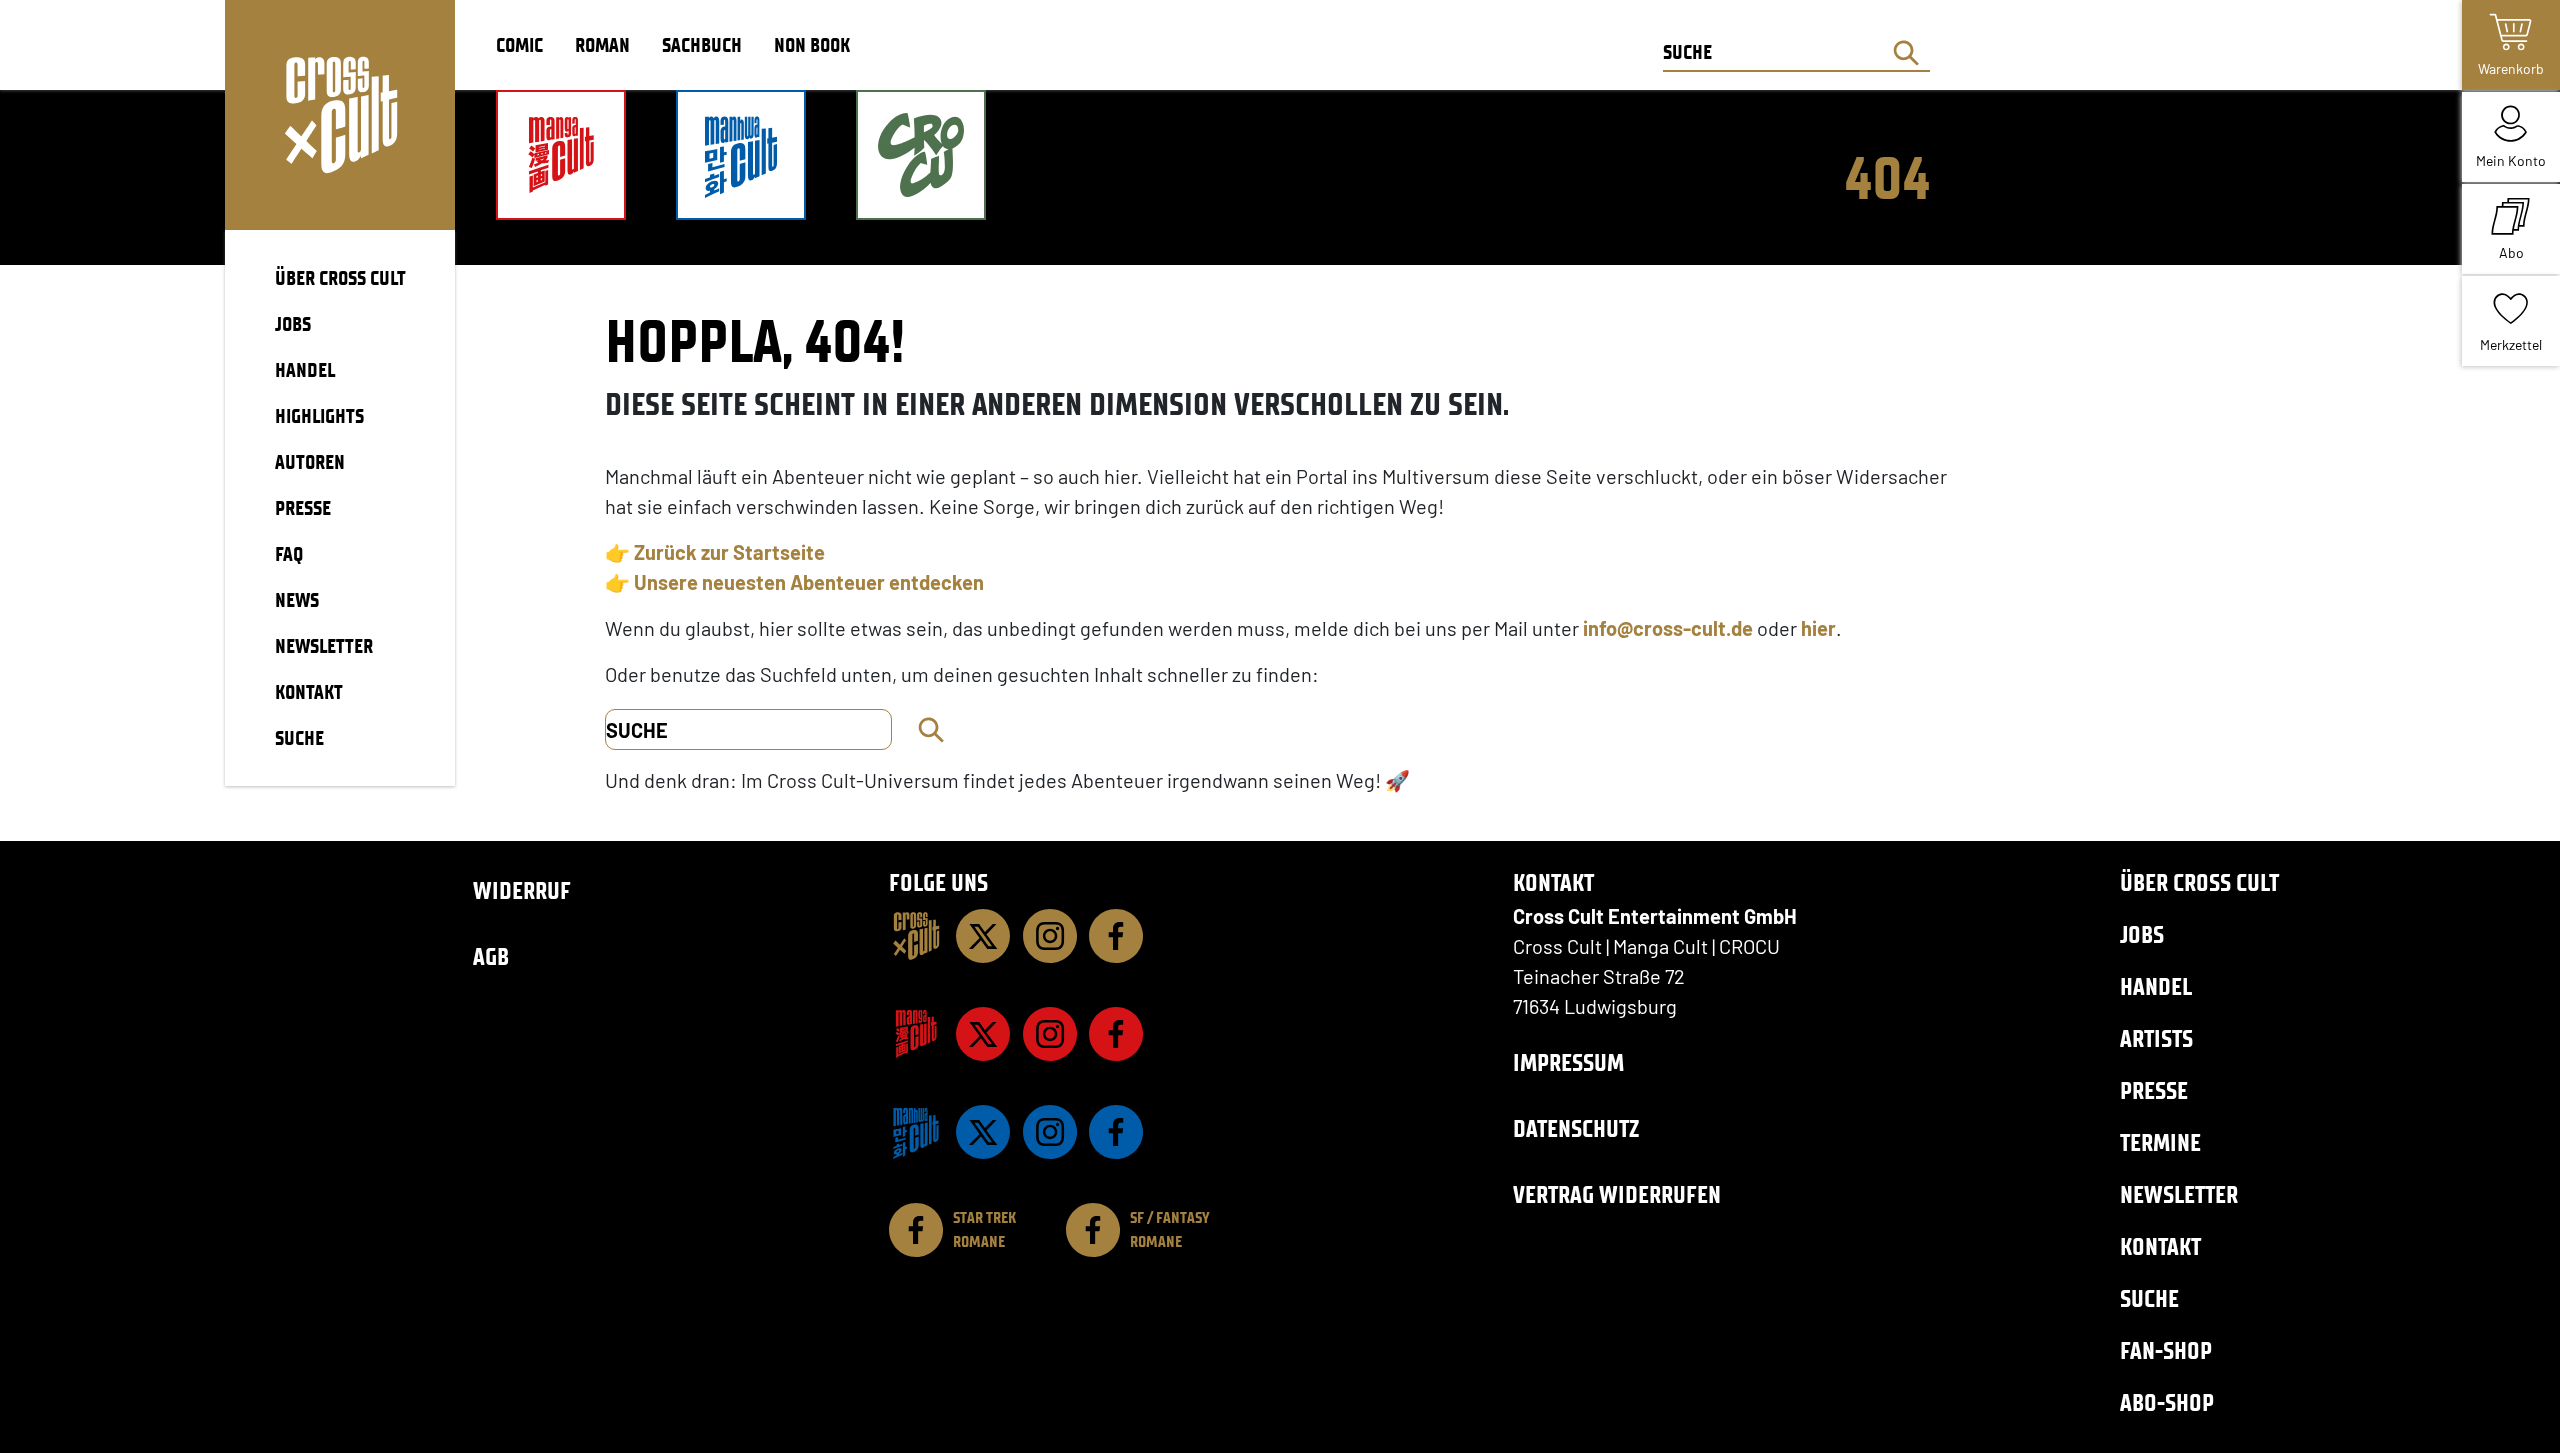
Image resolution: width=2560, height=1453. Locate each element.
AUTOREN (310, 462)
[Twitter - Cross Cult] (983, 936)
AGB (491, 956)
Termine (2160, 1142)
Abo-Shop (2167, 1402)
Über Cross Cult (2199, 882)
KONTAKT (309, 692)
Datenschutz (1576, 1128)
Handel (2156, 986)
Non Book (812, 45)
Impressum (1568, 1062)
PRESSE (303, 508)
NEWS (297, 600)
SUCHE (299, 738)
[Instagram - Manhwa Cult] (1050, 1132)
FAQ (289, 554)
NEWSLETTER (324, 646)
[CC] (916, 936)
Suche (2149, 1298)
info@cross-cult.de (1668, 628)
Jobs (2142, 934)
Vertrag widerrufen (1617, 1194)
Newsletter (2179, 1194)
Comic (519, 45)
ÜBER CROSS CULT (340, 278)
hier (1818, 628)
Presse (2154, 1090)
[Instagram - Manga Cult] (1050, 1034)
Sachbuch (702, 45)
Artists (2156, 1038)
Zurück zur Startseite (729, 552)
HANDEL (305, 370)
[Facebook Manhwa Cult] (1116, 1132)
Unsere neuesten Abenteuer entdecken (809, 582)
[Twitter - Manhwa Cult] (983, 1132)
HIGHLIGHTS (319, 416)
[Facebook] (1116, 936)
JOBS (293, 324)
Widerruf (522, 890)
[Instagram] (1050, 936)
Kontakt (2160, 1246)
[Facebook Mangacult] (1116, 1034)
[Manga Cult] (916, 1034)
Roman (602, 45)
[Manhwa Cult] (916, 1132)
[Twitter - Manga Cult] (983, 1034)
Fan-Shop (2166, 1350)
